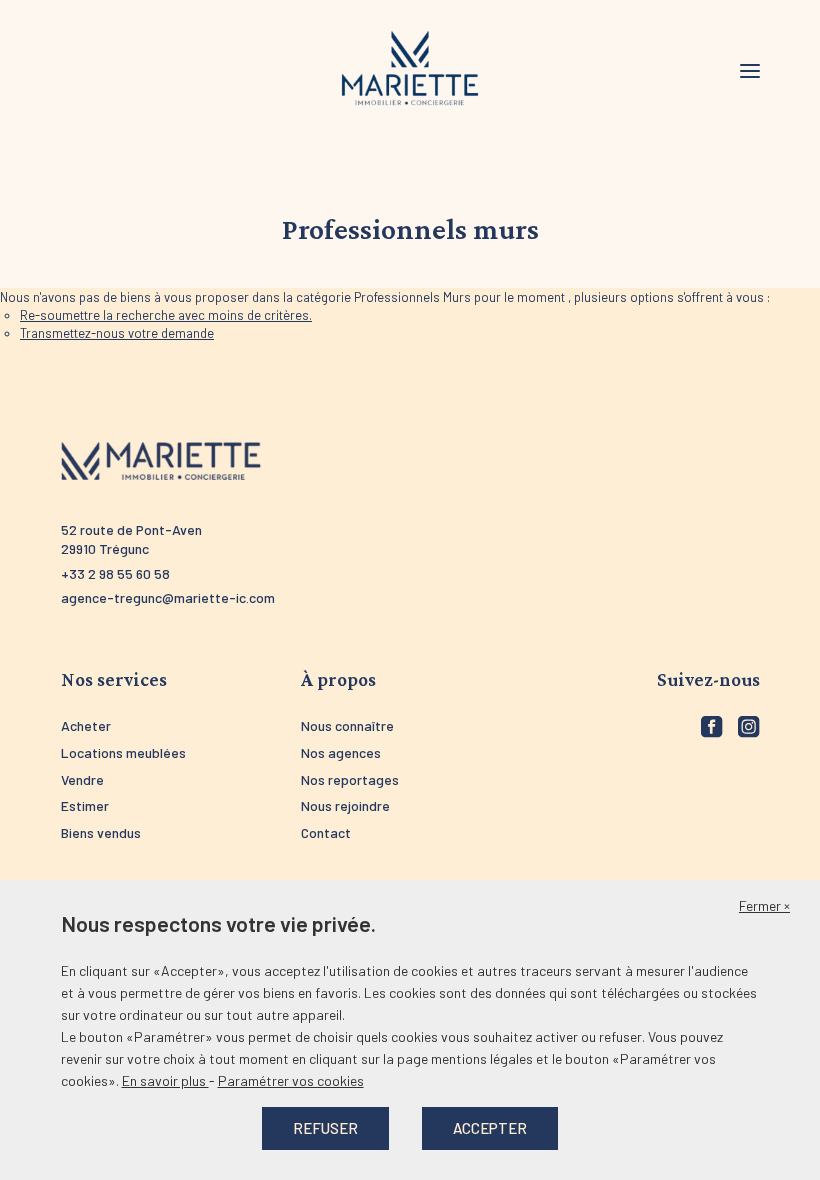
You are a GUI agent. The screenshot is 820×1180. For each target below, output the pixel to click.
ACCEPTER (490, 1128)
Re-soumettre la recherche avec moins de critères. (166, 315)
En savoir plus (165, 1080)
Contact (326, 832)
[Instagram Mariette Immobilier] (749, 727)
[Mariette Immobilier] (410, 69)
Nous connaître (347, 725)
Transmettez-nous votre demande (117, 333)
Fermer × (764, 905)
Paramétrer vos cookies (291, 1080)
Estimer (85, 805)
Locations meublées (123, 752)
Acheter (86, 725)
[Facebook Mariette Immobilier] (712, 727)
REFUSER (325, 1128)
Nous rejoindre (345, 805)
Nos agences (341, 752)
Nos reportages (350, 779)
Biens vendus (101, 832)
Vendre (82, 779)
